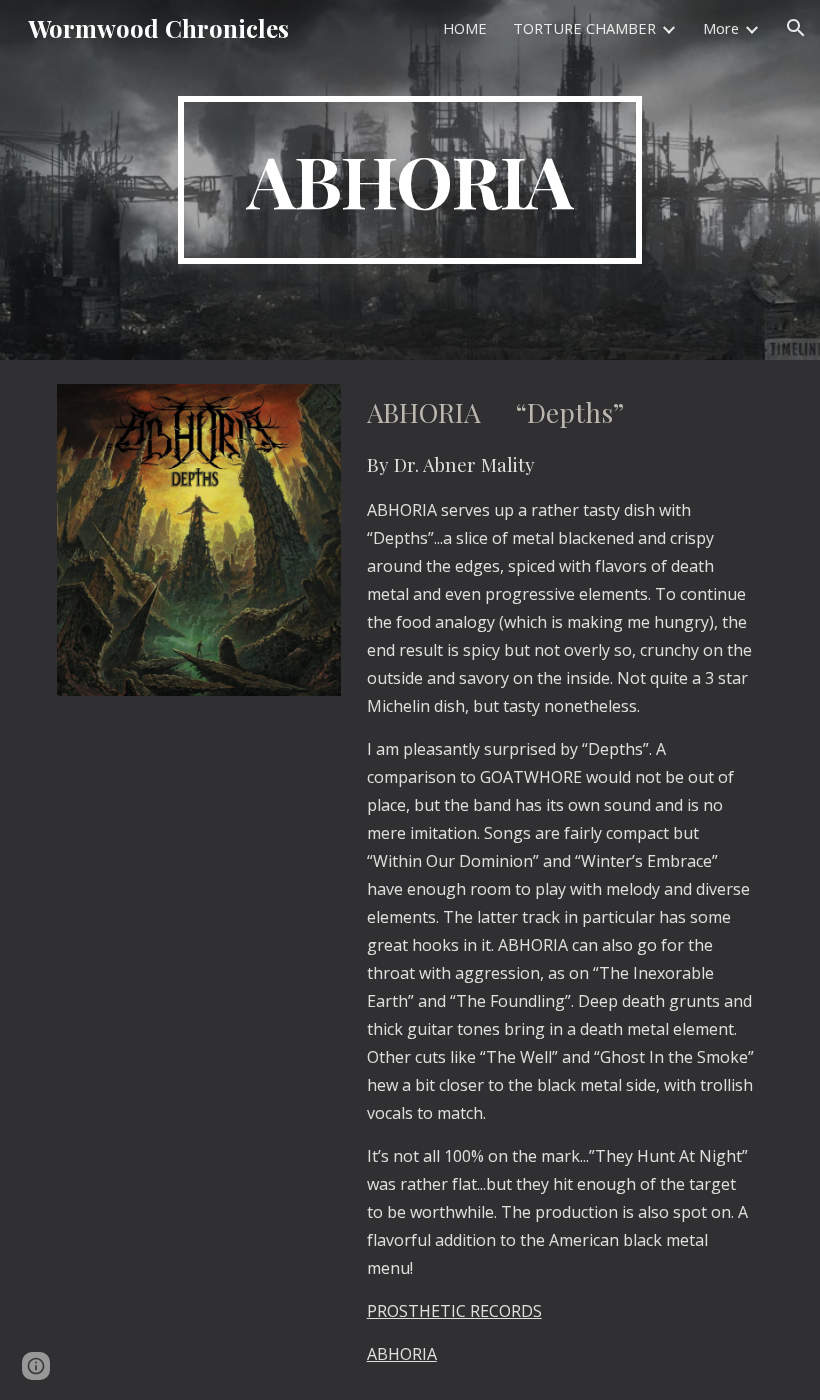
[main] (410, 180)
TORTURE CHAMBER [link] (584, 28)
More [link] (721, 28)
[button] (796, 28)
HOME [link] (465, 28)
